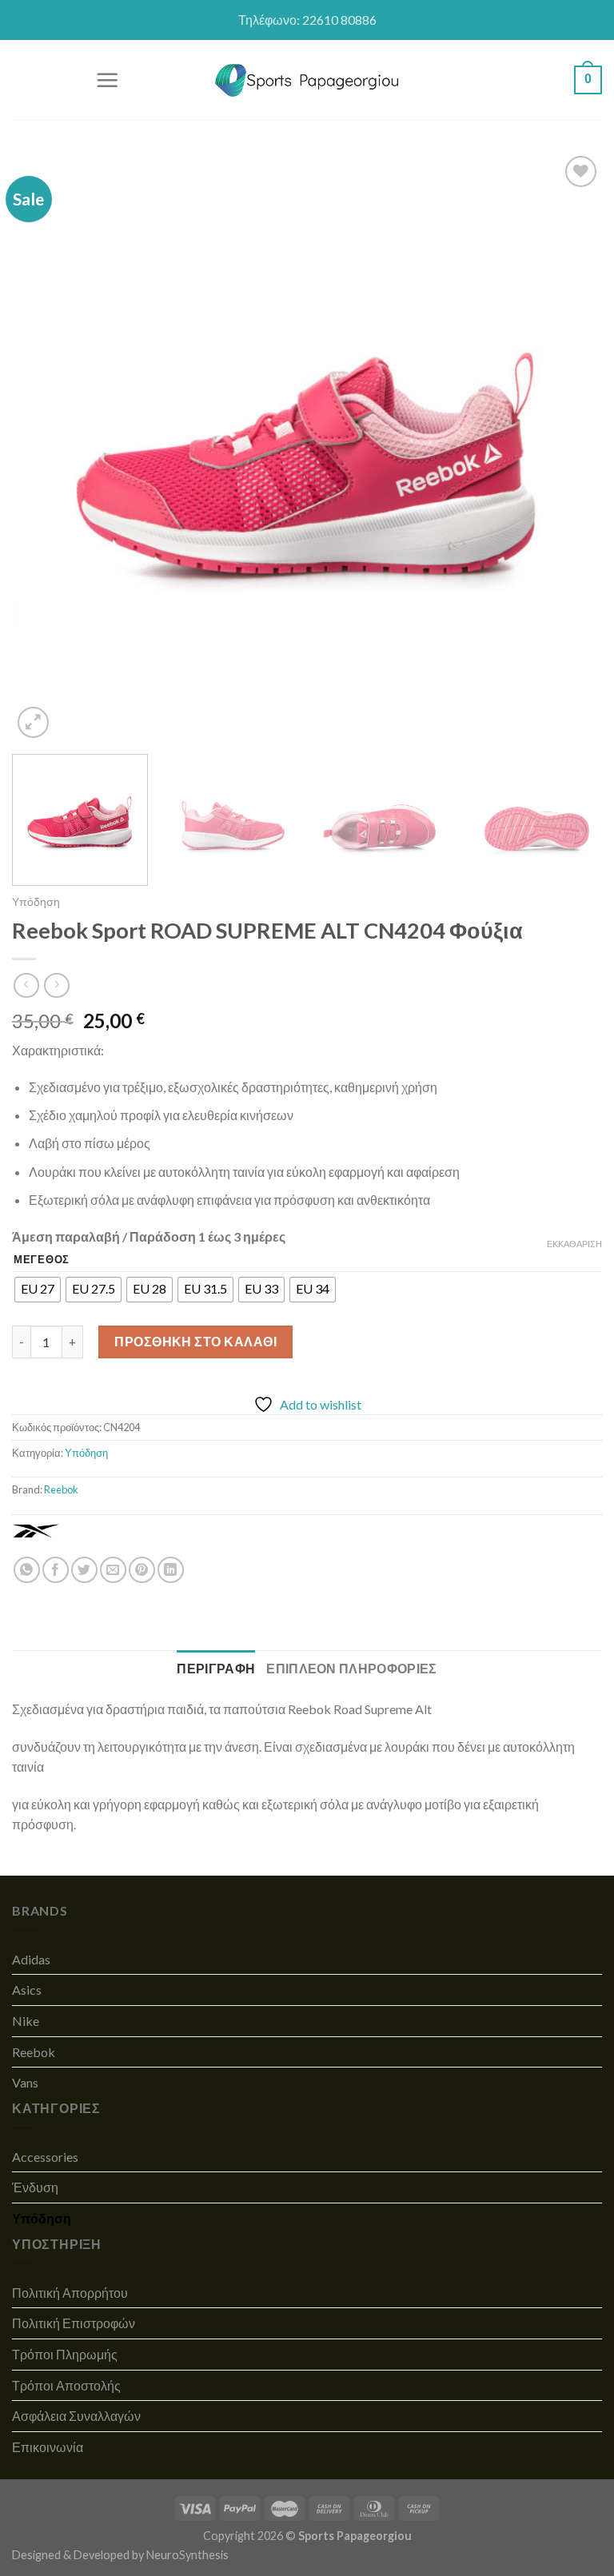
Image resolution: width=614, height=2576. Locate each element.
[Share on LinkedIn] (171, 1570)
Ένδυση (35, 2187)
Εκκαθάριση (574, 1244)
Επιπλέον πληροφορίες (351, 1668)
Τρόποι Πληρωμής (65, 2354)
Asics (27, 1990)
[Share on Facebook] (56, 1570)
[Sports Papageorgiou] (307, 80)
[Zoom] (33, 722)
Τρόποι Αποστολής (66, 2385)
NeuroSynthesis (187, 2555)
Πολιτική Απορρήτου (70, 2293)
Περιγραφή (216, 1668)
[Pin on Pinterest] (142, 1570)
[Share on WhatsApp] (27, 1570)
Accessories (45, 2157)
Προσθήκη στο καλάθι (195, 1341)
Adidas (31, 1959)
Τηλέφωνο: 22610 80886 (307, 20)
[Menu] (107, 80)
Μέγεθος (42, 1260)
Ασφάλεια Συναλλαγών (76, 2416)
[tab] (216, 1669)
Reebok (61, 1489)
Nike (26, 2021)
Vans (25, 2082)
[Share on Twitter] (84, 1570)
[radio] (38, 1290)
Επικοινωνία (48, 2447)
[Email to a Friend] (113, 1570)
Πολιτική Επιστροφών (74, 2323)
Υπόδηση (36, 902)
